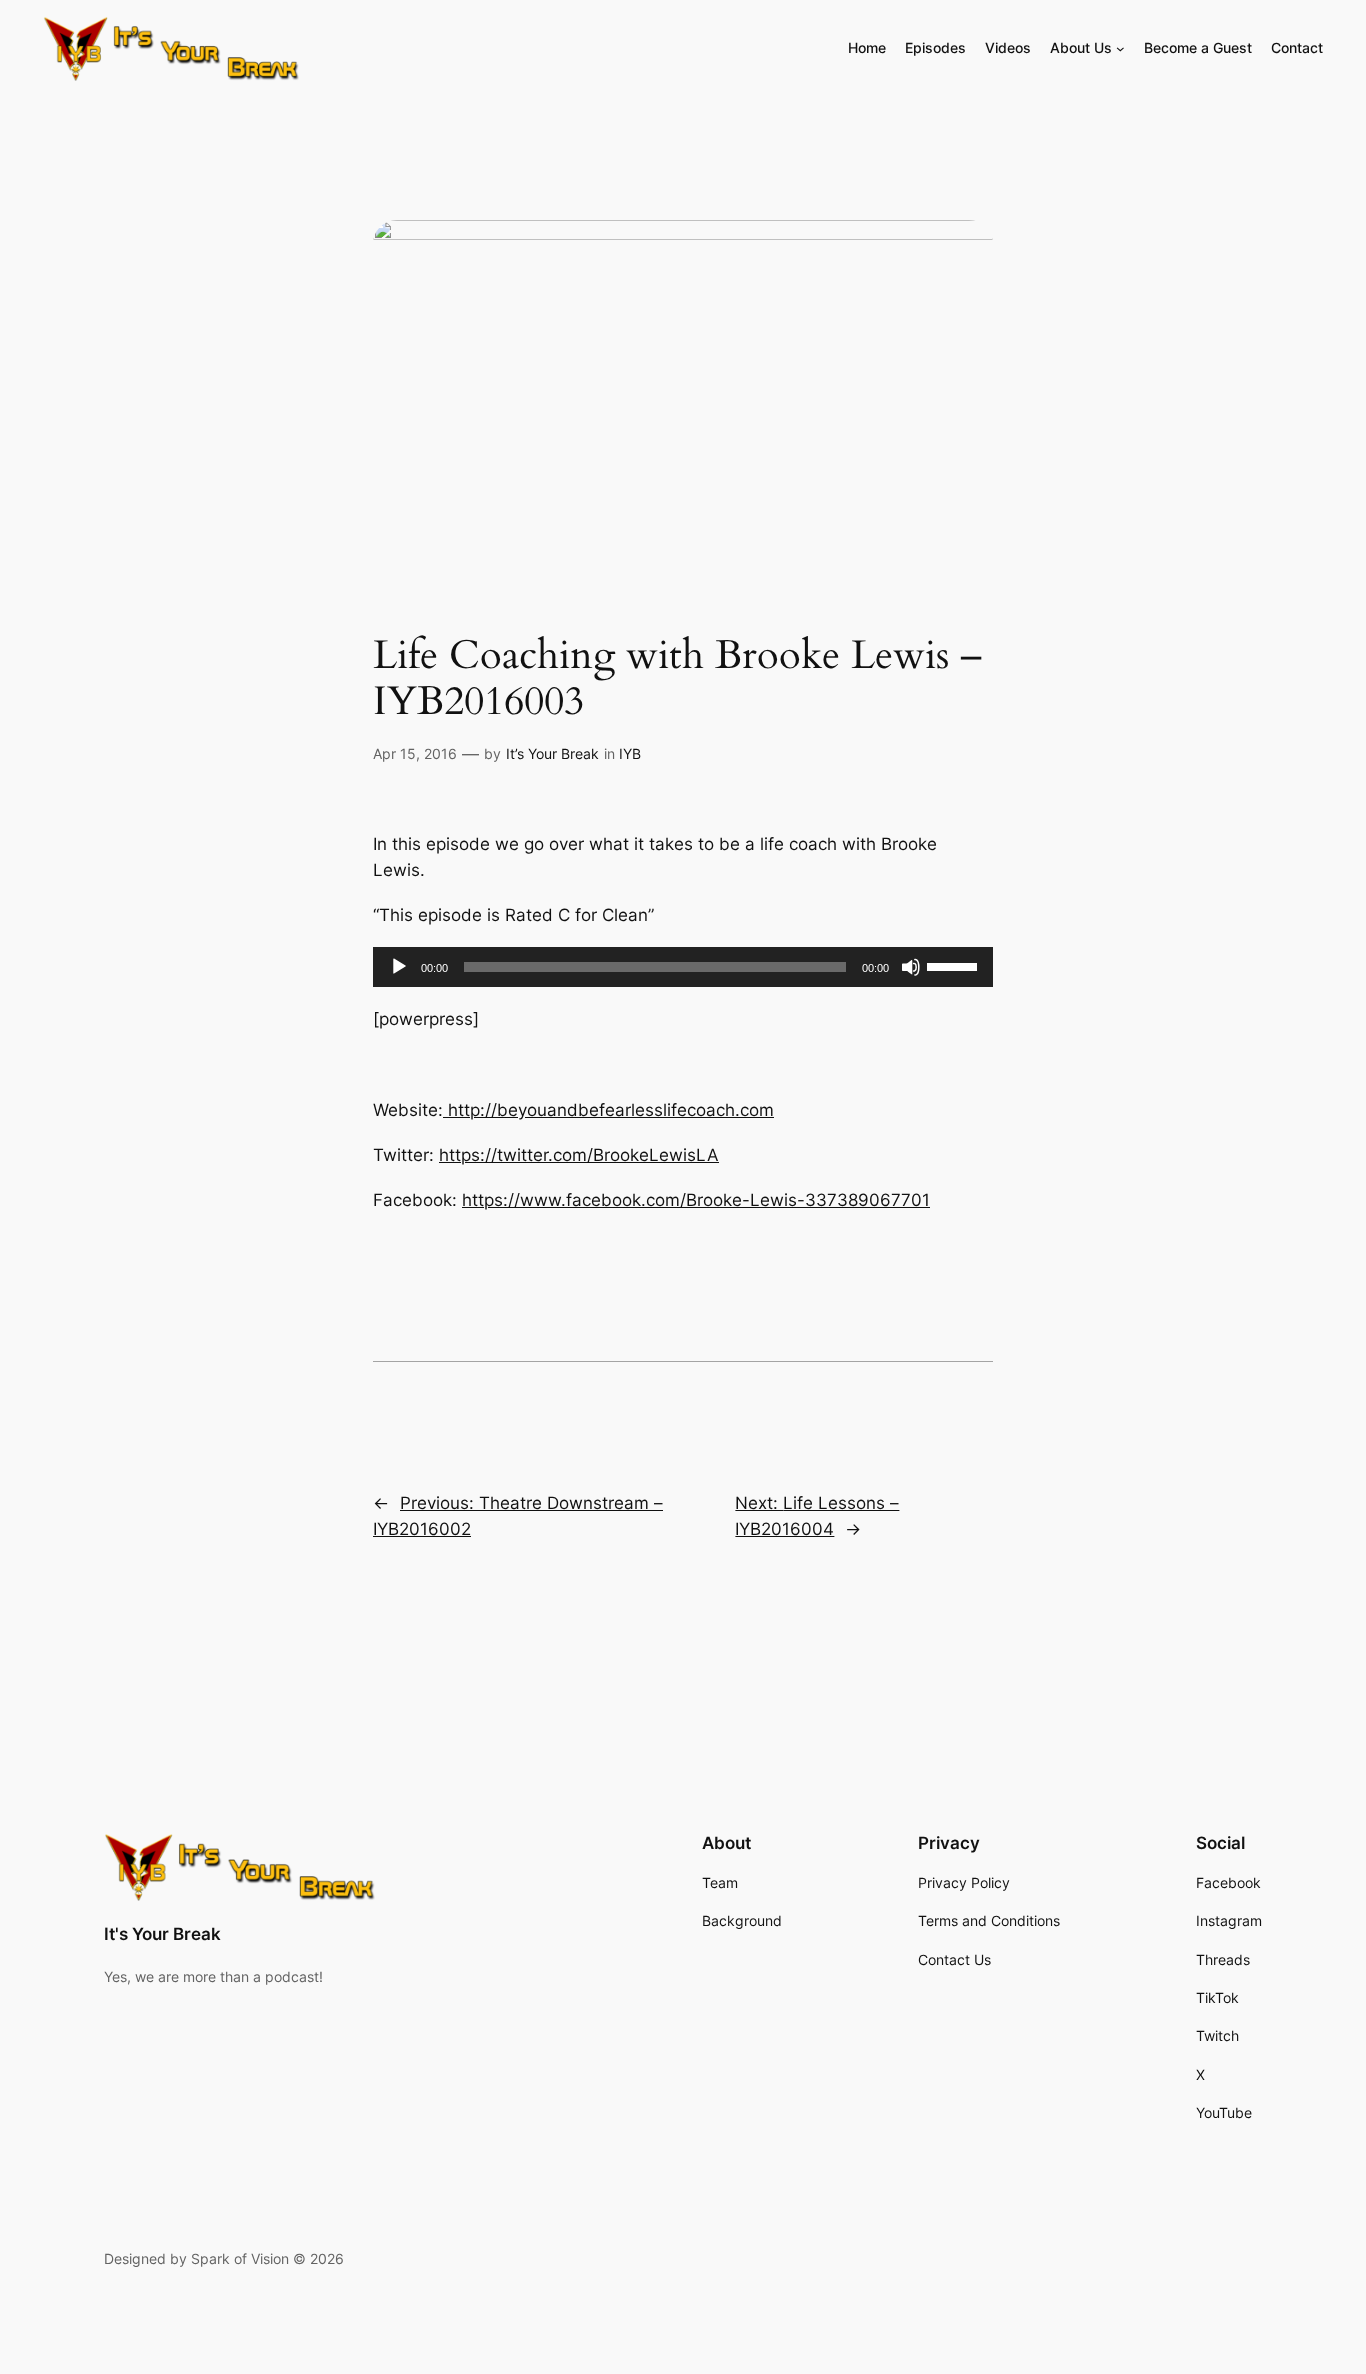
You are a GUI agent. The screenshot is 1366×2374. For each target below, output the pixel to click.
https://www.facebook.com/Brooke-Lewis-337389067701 (696, 1200)
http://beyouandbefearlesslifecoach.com (608, 1110)
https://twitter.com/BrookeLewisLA (579, 1155)
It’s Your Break (552, 753)
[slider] (955, 965)
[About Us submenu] (1120, 48)
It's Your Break (162, 1934)
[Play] (399, 967)
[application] (683, 967)
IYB (630, 753)
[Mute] (911, 967)
